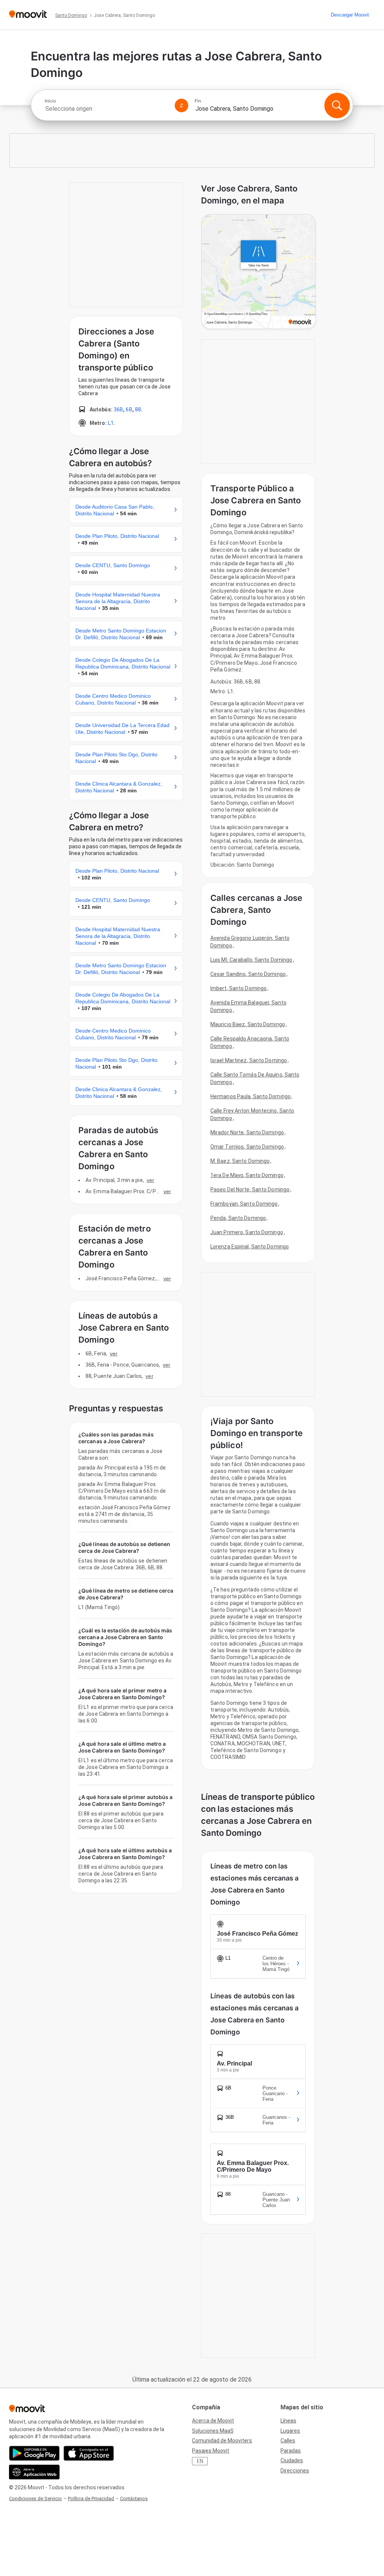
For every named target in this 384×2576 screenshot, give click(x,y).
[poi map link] (259, 272)
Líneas (288, 2421)
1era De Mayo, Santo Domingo (247, 1175)
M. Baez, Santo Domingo (240, 1161)
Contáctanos (134, 2498)
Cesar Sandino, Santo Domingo (248, 974)
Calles (288, 2441)
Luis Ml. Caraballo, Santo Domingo (251, 960)
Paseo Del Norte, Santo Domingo (250, 1189)
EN (200, 2461)
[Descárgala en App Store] (89, 2453)
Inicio (50, 101)
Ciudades (292, 2460)
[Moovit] (28, 15)
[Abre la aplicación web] (34, 2472)
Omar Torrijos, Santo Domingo (247, 1147)
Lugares (290, 2431)
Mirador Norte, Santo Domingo (247, 1132)
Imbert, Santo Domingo (238, 988)
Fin (198, 101)
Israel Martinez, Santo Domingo (249, 1060)
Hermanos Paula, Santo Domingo (250, 1096)
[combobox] (106, 109)
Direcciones (295, 2471)
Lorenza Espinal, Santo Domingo (250, 1247)
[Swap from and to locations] (181, 105)
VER (150, 1180)
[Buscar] (337, 105)
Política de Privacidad (91, 2498)
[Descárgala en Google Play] (34, 2453)
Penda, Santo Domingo (238, 1218)
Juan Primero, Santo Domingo (247, 1232)
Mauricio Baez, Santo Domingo (248, 1024)
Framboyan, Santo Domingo (244, 1204)
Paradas (291, 2451)
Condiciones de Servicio (35, 2498)
